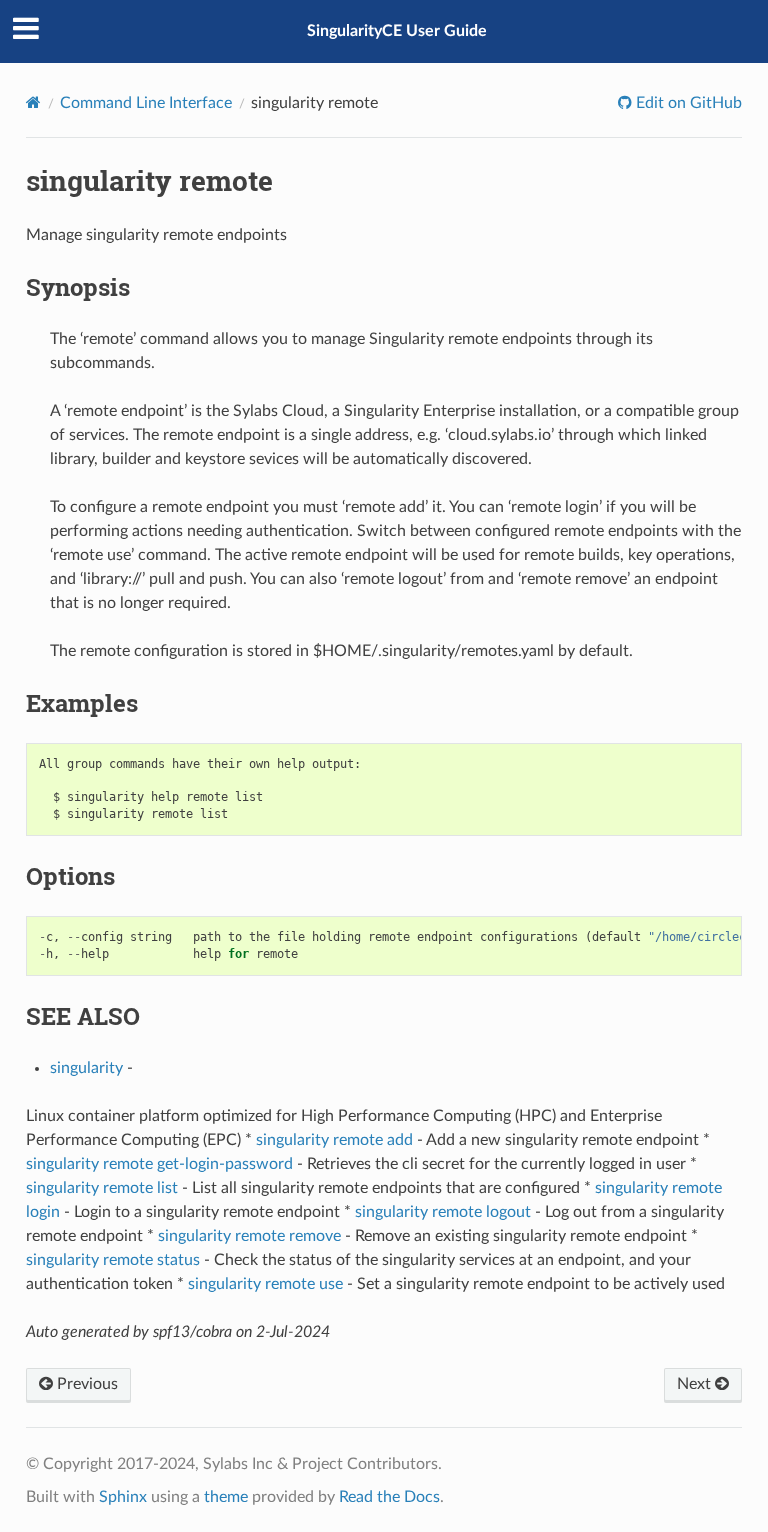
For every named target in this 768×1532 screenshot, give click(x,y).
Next (696, 1384)
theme (226, 1497)
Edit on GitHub (687, 103)
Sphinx (123, 1497)
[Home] (33, 102)
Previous (85, 1384)
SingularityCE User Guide (397, 31)
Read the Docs (389, 1497)
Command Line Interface (146, 103)
